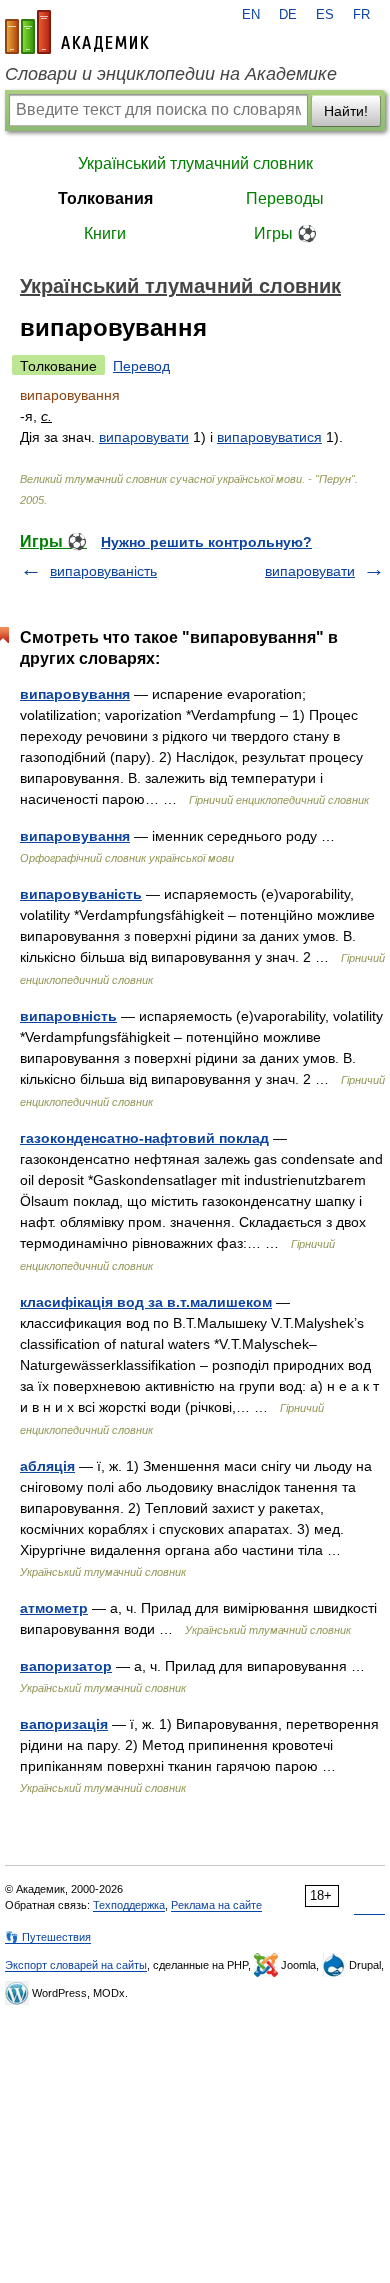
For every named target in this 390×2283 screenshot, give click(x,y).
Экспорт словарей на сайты (76, 1965)
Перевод (141, 366)
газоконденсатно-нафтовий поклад (144, 1138)
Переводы (285, 198)
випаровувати (144, 437)
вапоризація (64, 1724)
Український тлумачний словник (195, 163)
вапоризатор (66, 1666)
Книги (105, 233)
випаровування (75, 694)
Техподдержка (129, 1905)
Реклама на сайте (216, 1905)
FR (361, 15)
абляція (47, 1466)
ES (325, 15)
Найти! (346, 111)
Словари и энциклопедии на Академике (171, 74)
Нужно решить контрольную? (206, 542)
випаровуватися (269, 437)
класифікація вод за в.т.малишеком (146, 1302)
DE (288, 15)
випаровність (68, 1016)
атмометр (54, 1608)
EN (251, 15)
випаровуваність (103, 571)
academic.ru (77, 32)
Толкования (105, 198)
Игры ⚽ (285, 233)
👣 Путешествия (48, 1937)
